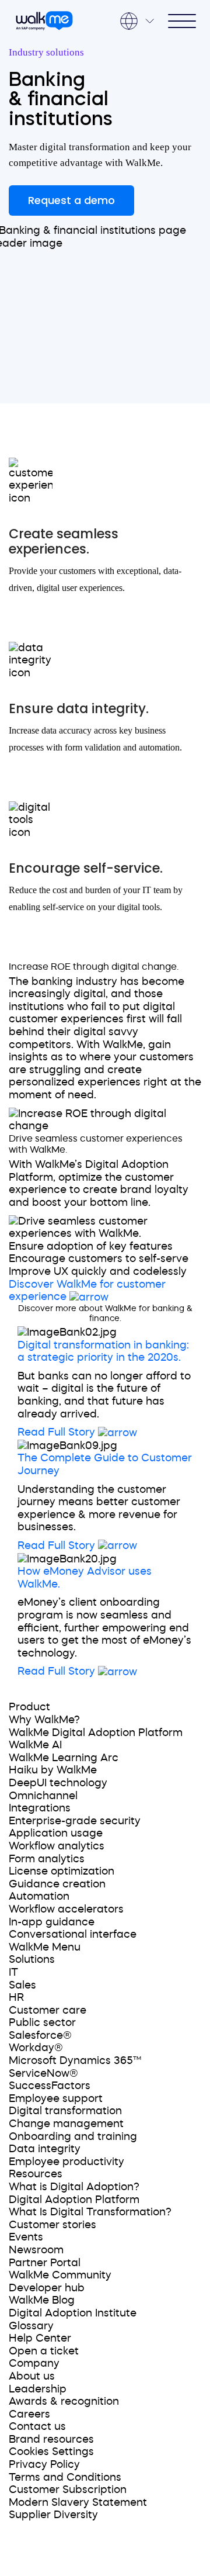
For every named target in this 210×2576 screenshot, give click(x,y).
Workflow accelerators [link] (66, 1909)
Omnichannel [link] (43, 1796)
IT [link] (13, 1972)
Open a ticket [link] (44, 2351)
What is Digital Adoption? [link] (74, 2187)
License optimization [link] (62, 1871)
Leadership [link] (38, 2389)
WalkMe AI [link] (35, 1745)
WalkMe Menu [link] (45, 1947)
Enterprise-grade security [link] (75, 1821)
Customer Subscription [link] (68, 2489)
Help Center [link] (40, 2338)
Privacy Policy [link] (44, 2464)
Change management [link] (66, 2124)
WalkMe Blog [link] (42, 2300)
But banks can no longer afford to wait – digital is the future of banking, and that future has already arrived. (104, 1395)
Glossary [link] (31, 2326)
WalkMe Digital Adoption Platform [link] (96, 1733)
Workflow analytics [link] (57, 1846)
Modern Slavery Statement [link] (78, 2502)
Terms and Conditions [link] (65, 2477)
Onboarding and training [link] (73, 2136)
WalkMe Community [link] (60, 2275)
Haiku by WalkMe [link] (53, 1770)
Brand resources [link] (51, 2439)
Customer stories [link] (52, 2225)
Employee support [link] (56, 2098)
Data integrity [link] (45, 2149)
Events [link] (26, 2237)
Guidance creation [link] (57, 1884)
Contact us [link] (37, 2426)
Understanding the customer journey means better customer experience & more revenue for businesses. (99, 1508)
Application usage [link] (56, 1833)
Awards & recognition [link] (64, 2401)
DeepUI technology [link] (58, 1783)
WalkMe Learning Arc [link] (64, 1758)
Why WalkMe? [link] (44, 1720)
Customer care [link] (48, 2010)
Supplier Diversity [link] (53, 2515)
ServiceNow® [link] (43, 2073)
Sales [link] (22, 1985)
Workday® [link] (36, 2048)
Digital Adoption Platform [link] (74, 2200)
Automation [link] (39, 1896)
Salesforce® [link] (40, 2035)
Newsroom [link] (36, 2250)
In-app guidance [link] (52, 1922)
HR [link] (16, 1997)
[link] (43, 1689)
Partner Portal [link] (45, 2263)
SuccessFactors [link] (50, 2086)
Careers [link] (29, 2414)
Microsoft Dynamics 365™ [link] (75, 2060)
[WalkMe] (44, 21)
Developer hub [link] (47, 2288)
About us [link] (32, 2376)
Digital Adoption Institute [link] (73, 2313)
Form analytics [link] (47, 1859)
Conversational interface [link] (73, 1934)
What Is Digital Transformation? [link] (90, 2212)
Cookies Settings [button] (51, 2451)
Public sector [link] (42, 2022)
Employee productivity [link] (66, 2162)
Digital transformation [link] (65, 2111)
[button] (105, 1333)
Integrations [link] (40, 1808)
